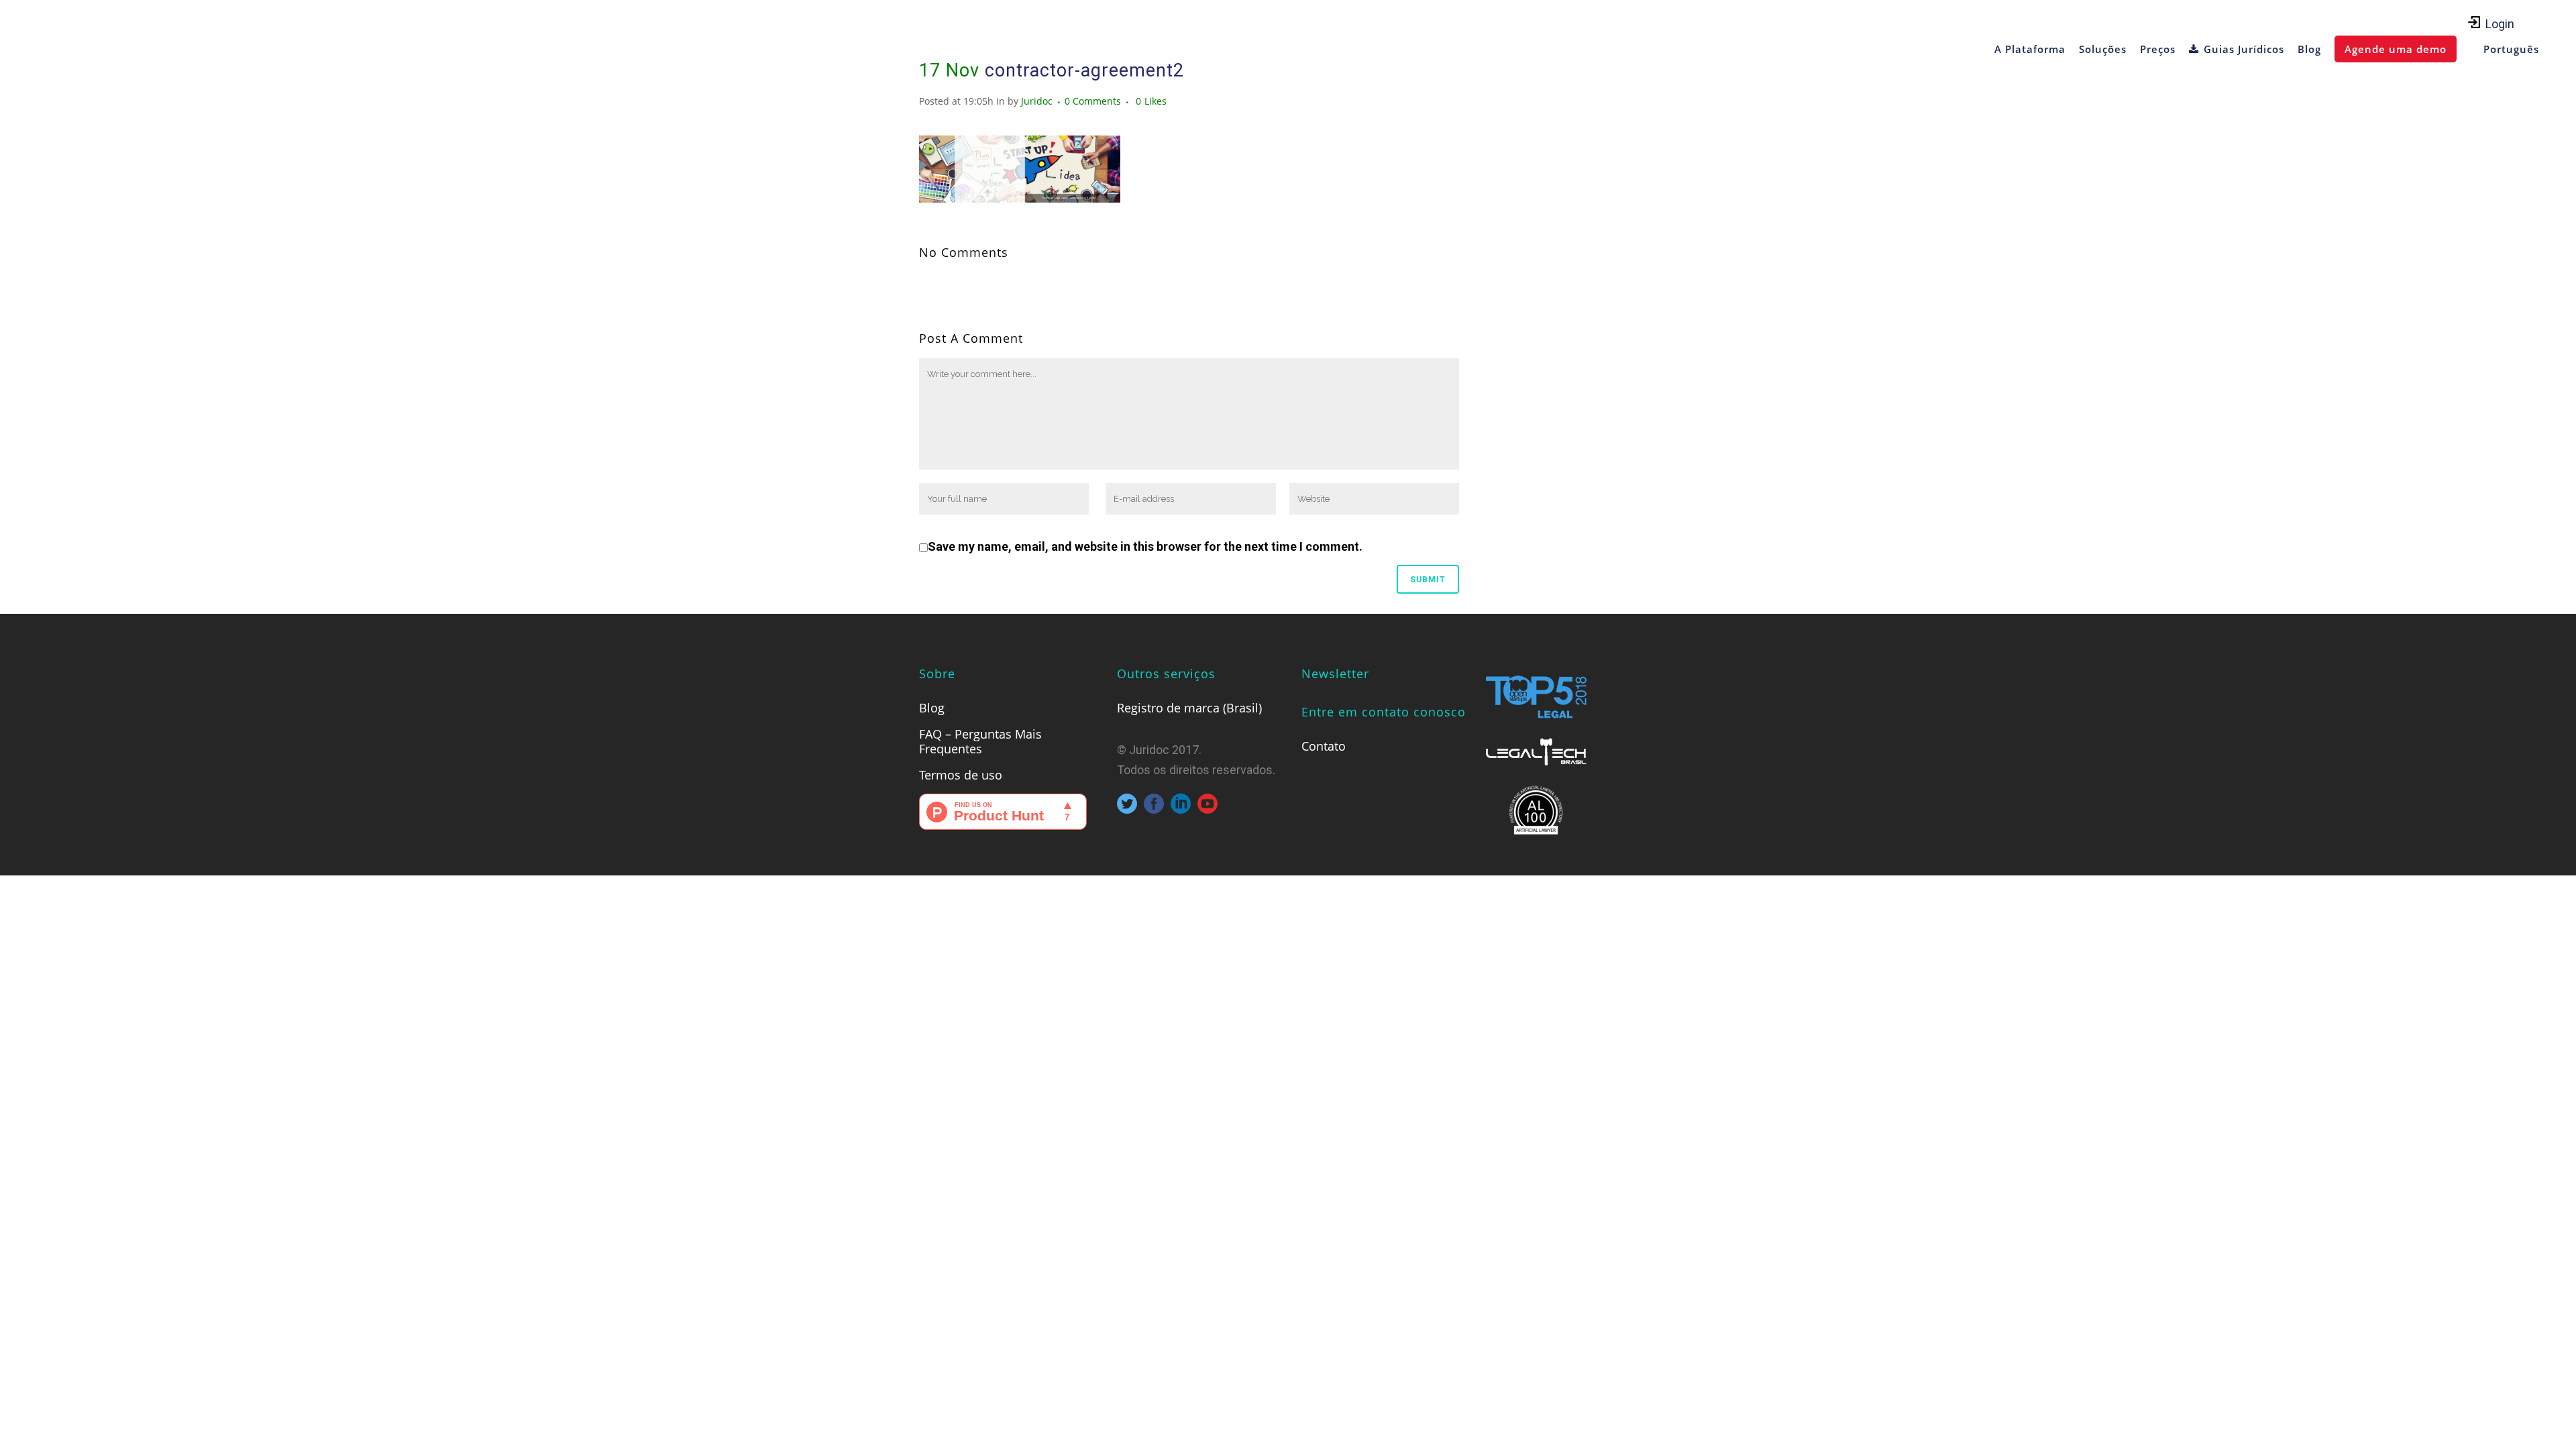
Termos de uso (961, 775)
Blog (932, 708)
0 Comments (1093, 101)
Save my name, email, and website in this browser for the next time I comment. (1145, 546)
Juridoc (1037, 101)
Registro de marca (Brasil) (1189, 708)
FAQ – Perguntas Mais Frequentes (980, 741)
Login (2500, 24)
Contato (1324, 746)
